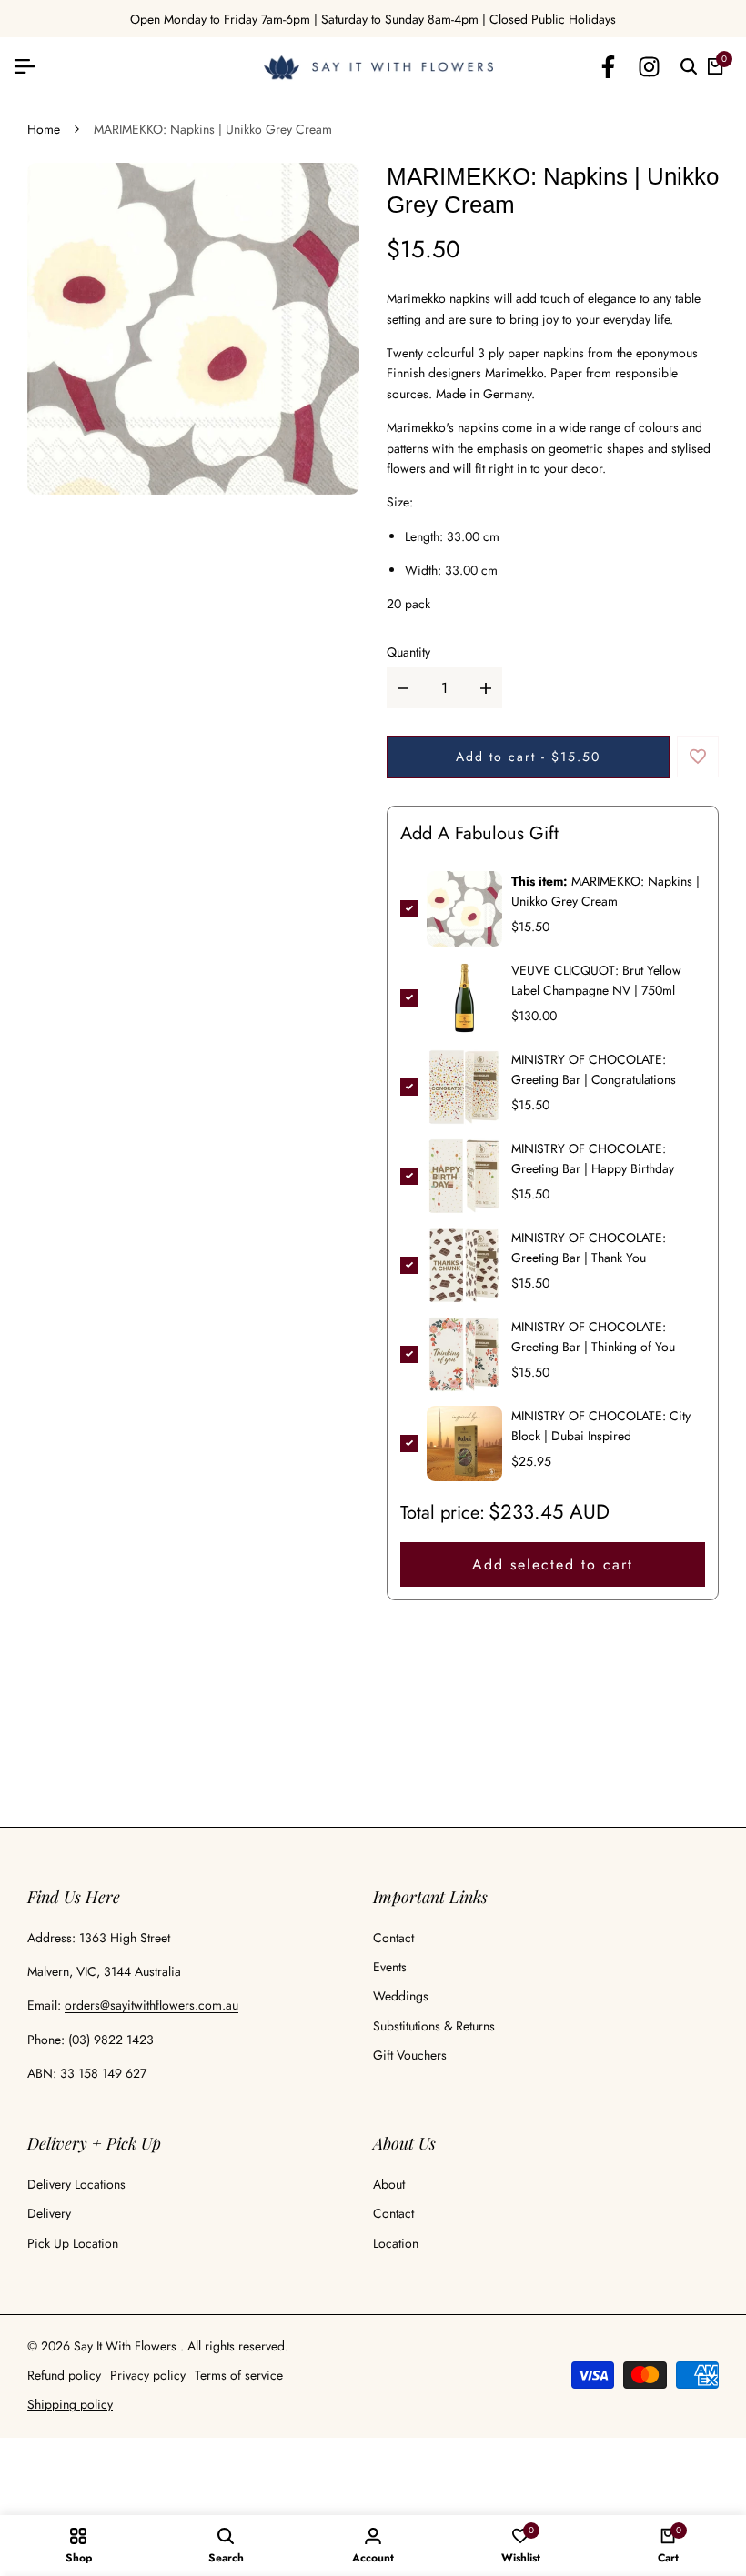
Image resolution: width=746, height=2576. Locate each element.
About (389, 2184)
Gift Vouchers (410, 2055)
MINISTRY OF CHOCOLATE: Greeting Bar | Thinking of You (593, 1337)
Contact (393, 1938)
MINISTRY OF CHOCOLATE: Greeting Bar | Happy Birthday (593, 1158)
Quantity (408, 652)
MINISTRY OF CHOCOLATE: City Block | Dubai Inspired (601, 1426)
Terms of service (239, 2375)
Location (396, 2243)
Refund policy (64, 2375)
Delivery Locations (76, 2184)
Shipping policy (70, 2404)
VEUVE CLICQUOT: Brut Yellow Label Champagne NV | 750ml (596, 980)
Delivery (49, 2213)
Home (44, 129)
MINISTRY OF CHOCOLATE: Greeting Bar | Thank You (589, 1248)
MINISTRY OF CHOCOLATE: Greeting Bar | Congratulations (594, 1069)
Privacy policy (148, 2375)
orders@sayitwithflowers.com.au (151, 2005)
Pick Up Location (73, 2243)
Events (390, 1967)
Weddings (401, 1996)
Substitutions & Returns (434, 2026)
